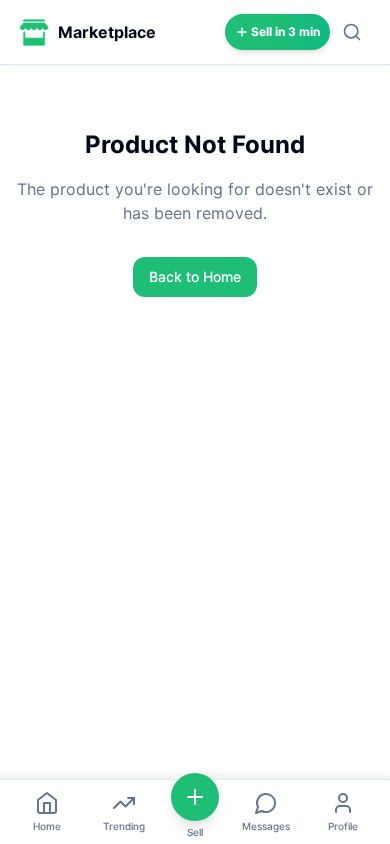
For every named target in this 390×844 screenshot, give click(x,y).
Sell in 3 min (285, 31)
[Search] (352, 32)
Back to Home (195, 276)
